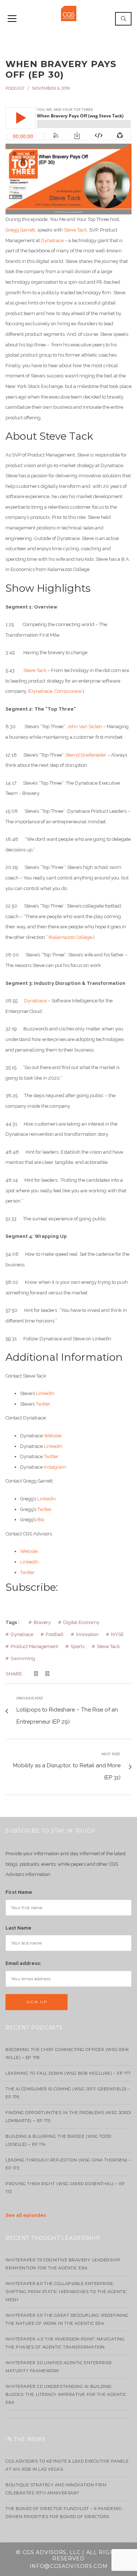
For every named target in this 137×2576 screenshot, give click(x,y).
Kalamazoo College (71, 937)
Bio (41, 1520)
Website (53, 1436)
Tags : (12, 1622)
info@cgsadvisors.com (69, 2566)
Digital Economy (81, 1622)
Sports (77, 1646)
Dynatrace (52, 240)
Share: (14, 1674)
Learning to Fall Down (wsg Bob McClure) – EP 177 (68, 2073)
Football (55, 1634)
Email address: (23, 1963)
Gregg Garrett (20, 230)
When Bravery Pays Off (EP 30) (61, 69)
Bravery (42, 1622)
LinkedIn (45, 1393)
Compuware (68, 691)
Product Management (34, 1646)
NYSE (117, 1634)
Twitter (43, 1404)
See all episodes (26, 2215)
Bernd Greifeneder (86, 755)
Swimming (23, 1658)
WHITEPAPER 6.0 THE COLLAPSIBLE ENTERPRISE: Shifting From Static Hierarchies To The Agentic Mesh (66, 2292)
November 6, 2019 (51, 88)
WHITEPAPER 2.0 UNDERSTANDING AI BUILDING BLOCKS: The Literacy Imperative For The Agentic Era (66, 2394)
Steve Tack (75, 230)
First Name (19, 1892)
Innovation (87, 1634)
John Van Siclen (85, 726)
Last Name (18, 1928)
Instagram (55, 1467)
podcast (15, 88)
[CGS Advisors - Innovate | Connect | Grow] (69, 13)
